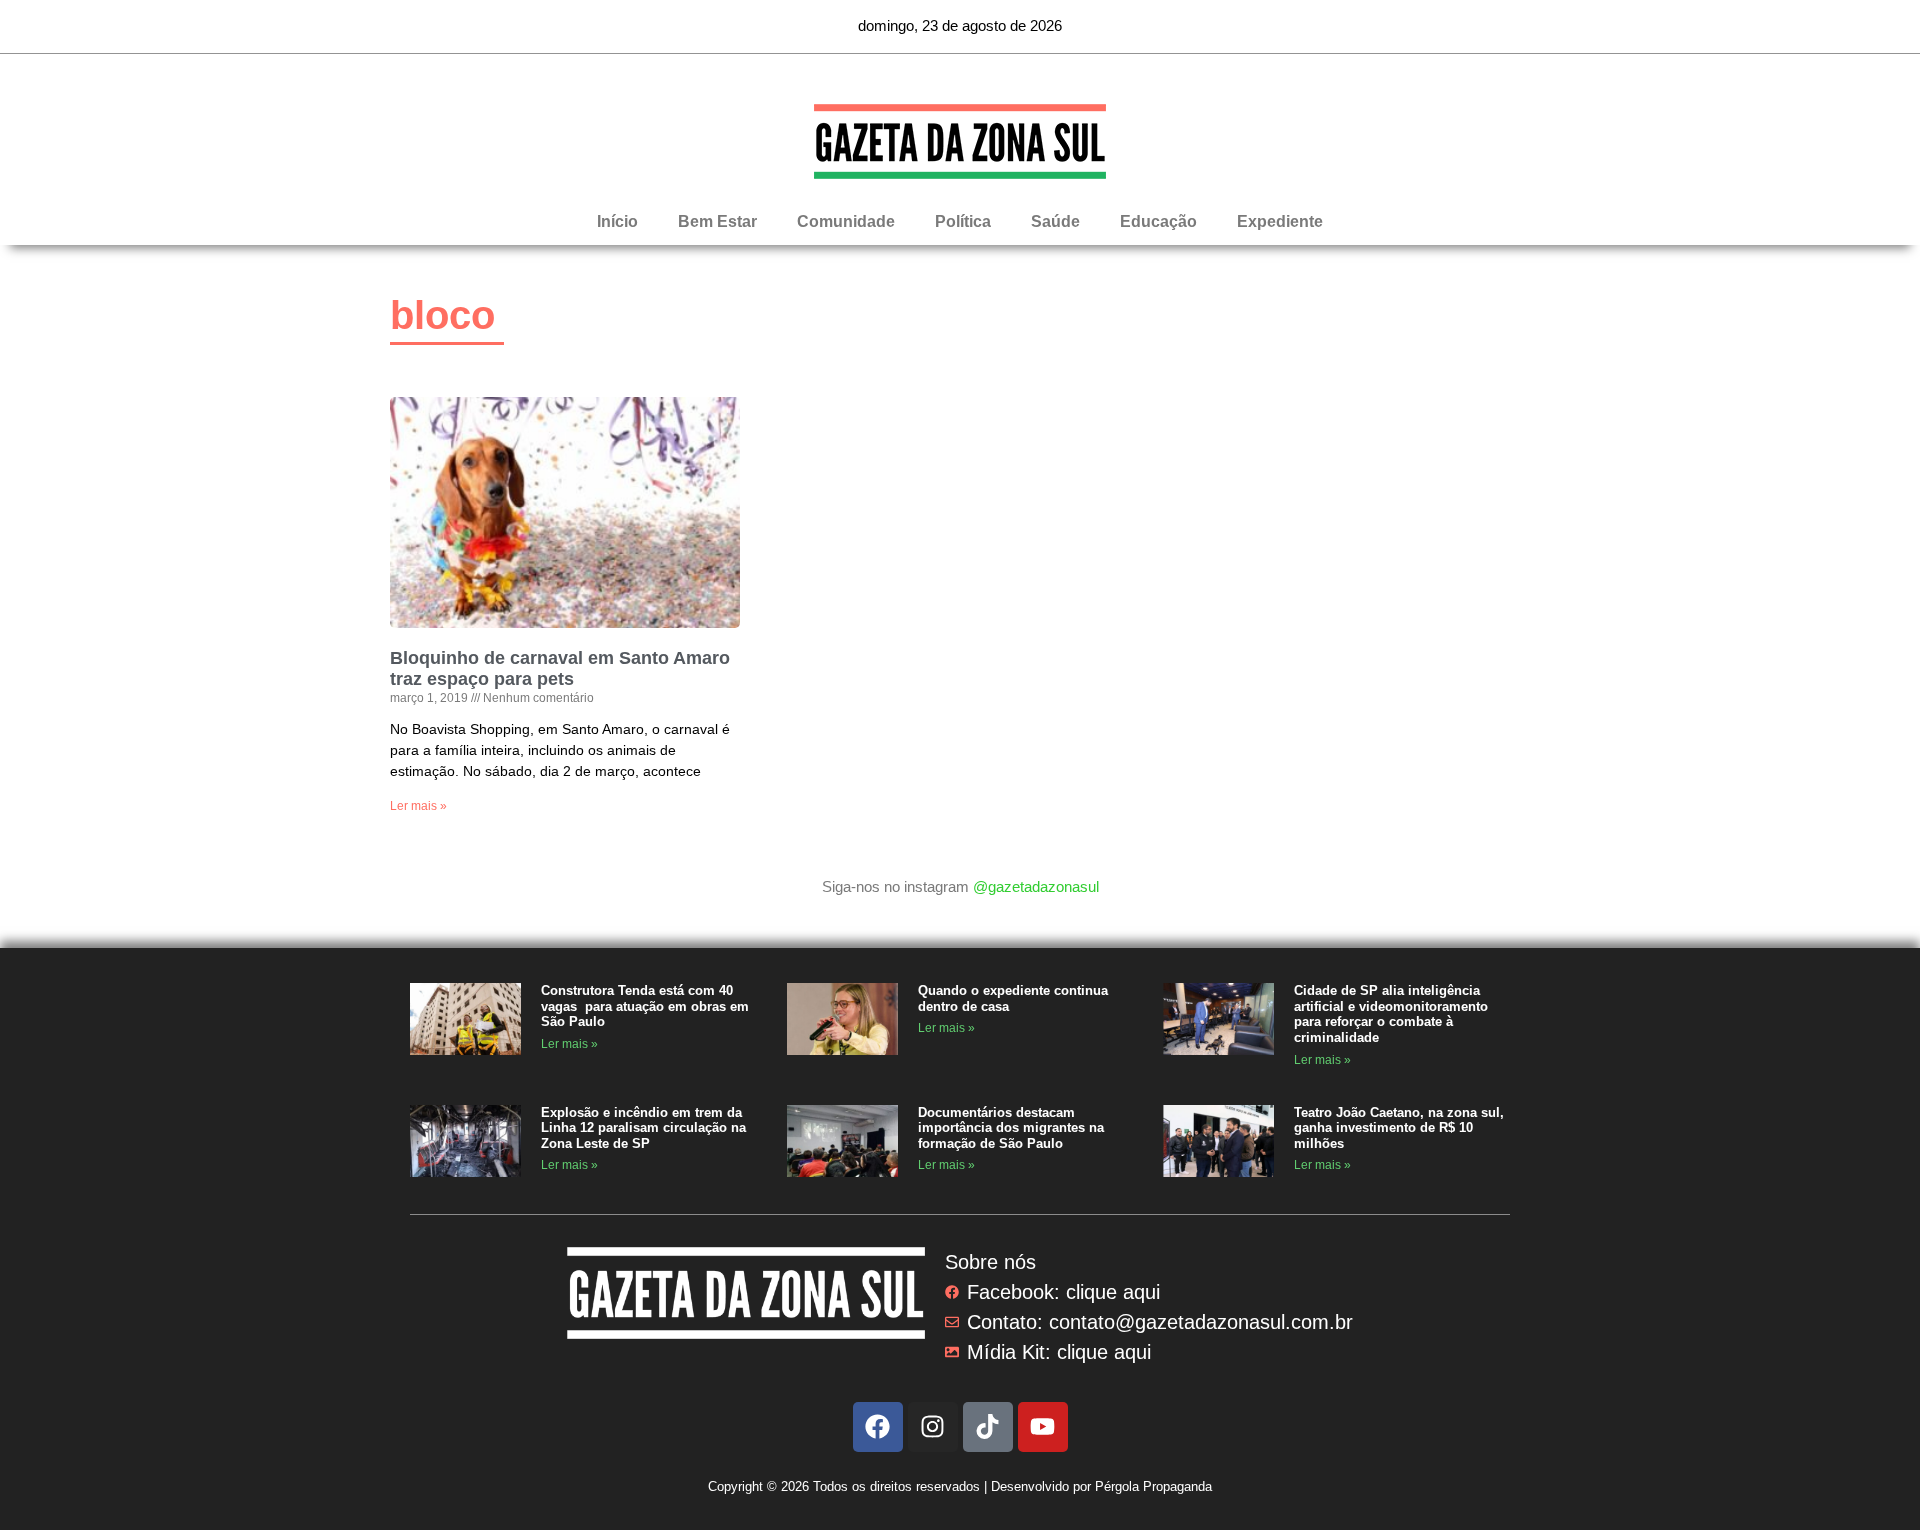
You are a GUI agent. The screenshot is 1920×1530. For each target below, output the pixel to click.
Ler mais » (418, 806)
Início (617, 221)
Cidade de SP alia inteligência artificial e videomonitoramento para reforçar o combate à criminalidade (1391, 1014)
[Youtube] (1043, 1427)
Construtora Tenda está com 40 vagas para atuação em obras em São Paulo (645, 1006)
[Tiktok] (988, 1427)
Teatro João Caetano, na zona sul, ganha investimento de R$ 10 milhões (1399, 1128)
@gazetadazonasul (1036, 886)
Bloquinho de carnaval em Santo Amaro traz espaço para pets (560, 669)
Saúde (1055, 221)
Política (963, 221)
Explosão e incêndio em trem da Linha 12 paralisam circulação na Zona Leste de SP (643, 1128)
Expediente (1280, 221)
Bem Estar (717, 221)
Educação (1158, 221)
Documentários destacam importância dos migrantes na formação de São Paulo (1011, 1128)
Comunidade (846, 221)
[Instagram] (933, 1427)
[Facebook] (878, 1427)
